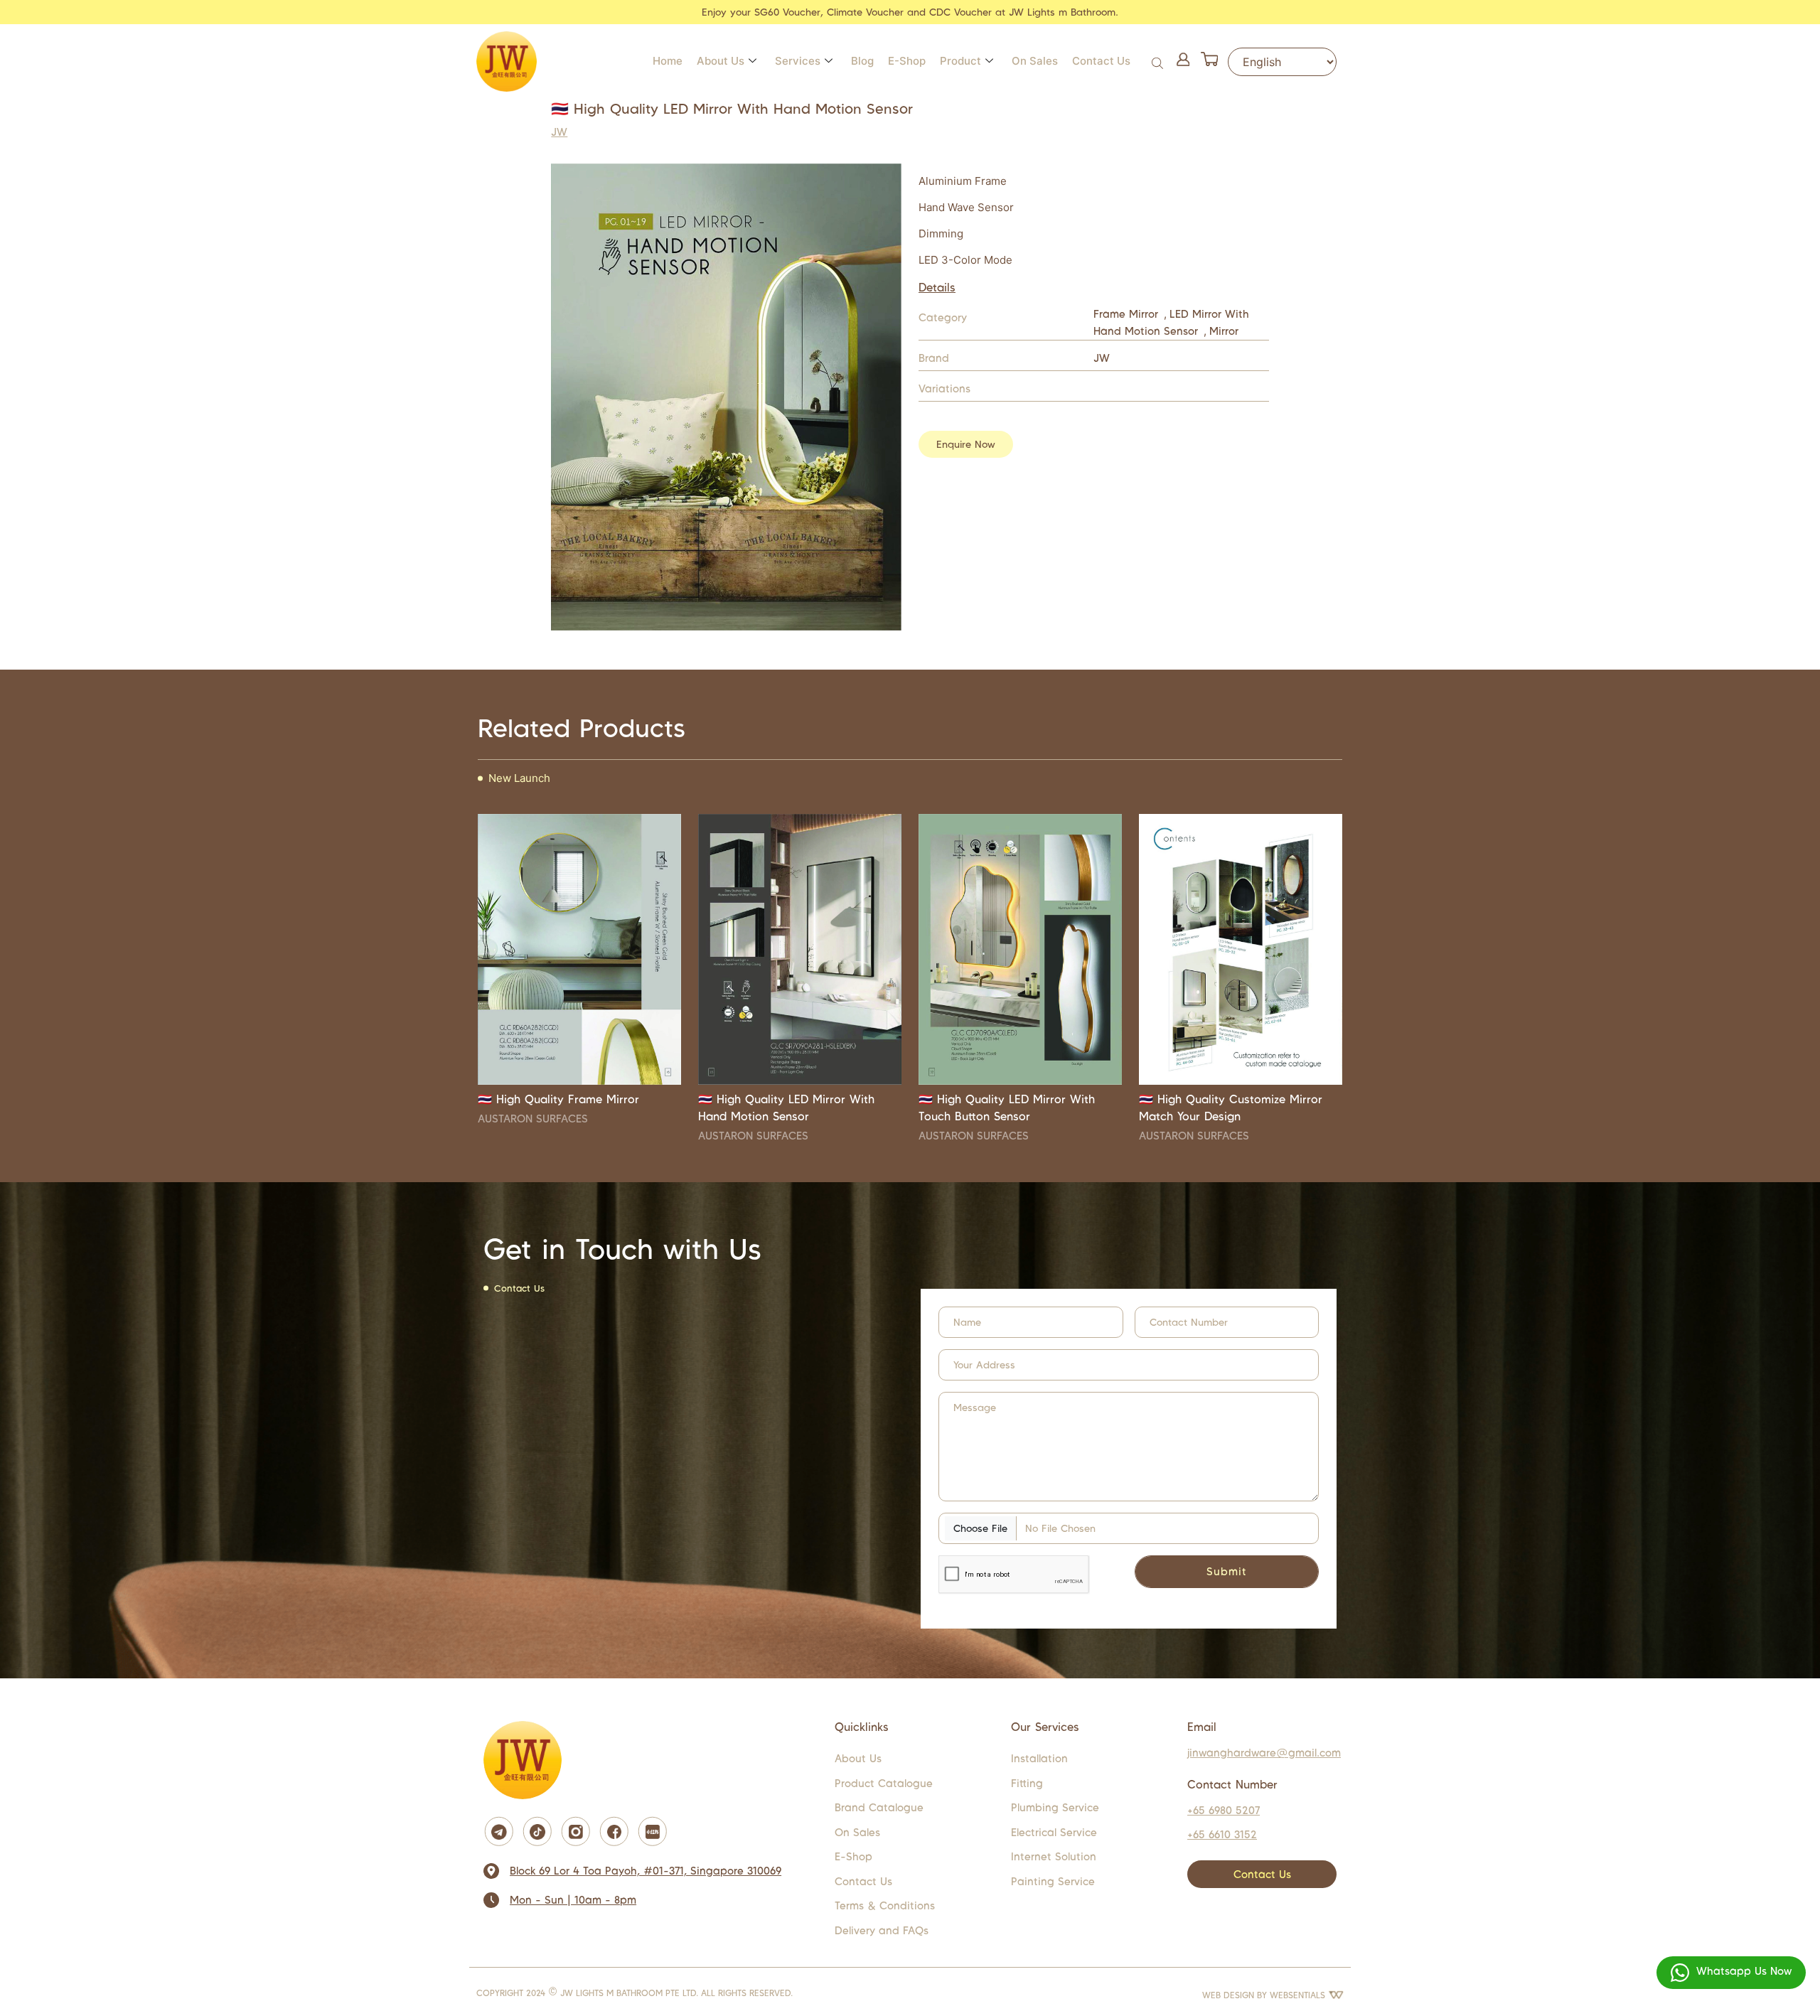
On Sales (1035, 61)
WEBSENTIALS (1299, 1995)
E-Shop (907, 61)
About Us (721, 61)
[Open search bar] (1159, 61)
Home (668, 61)
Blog (862, 61)
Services (798, 61)
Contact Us (1101, 61)
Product (960, 61)
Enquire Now (966, 444)
